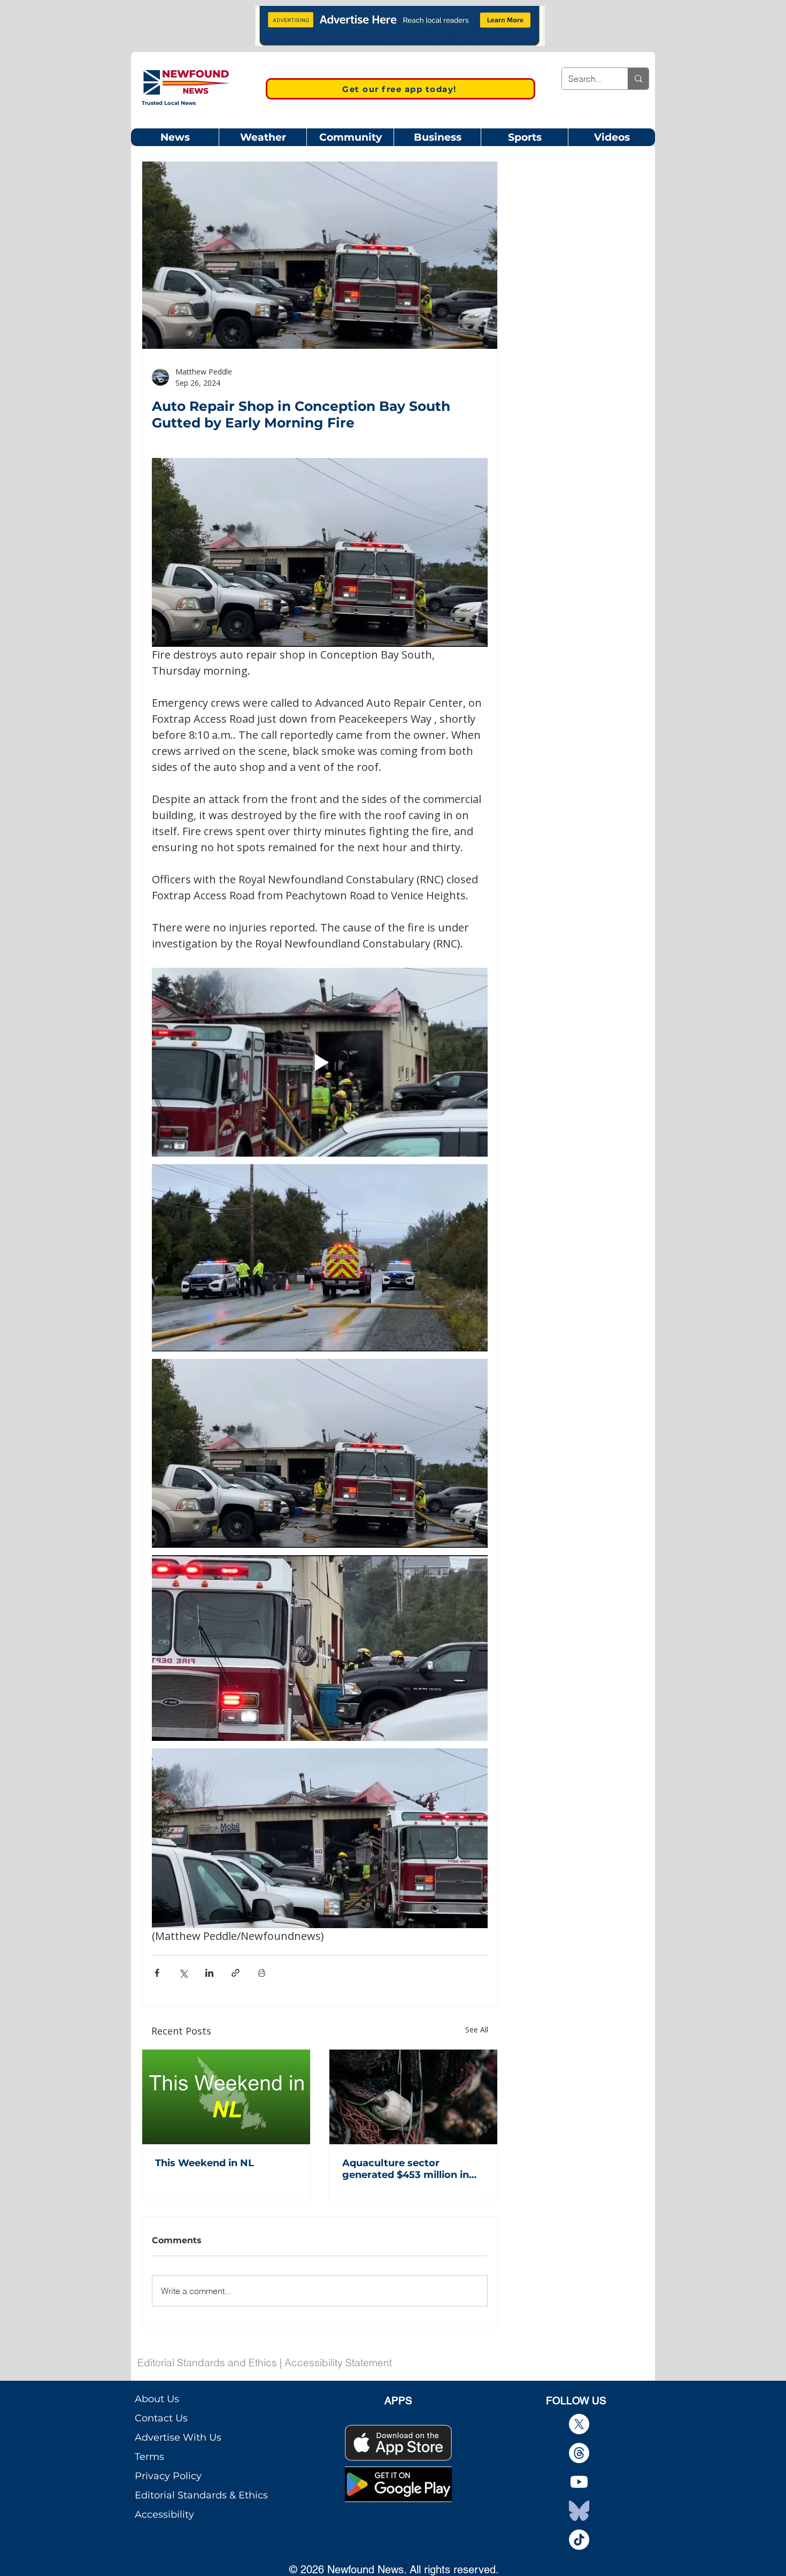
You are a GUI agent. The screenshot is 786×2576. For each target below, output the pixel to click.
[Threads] (579, 2453)
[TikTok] (579, 2540)
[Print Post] (262, 1973)
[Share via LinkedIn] (209, 1973)
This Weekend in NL (205, 2163)
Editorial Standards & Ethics (201, 2495)
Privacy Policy (168, 2476)
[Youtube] (579, 2482)
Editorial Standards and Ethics (207, 2363)
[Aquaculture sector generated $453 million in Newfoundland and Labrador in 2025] (413, 2097)
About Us (157, 2399)
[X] (579, 2424)
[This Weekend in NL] (226, 2097)
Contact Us (161, 2418)
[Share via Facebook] (157, 1973)
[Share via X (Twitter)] (183, 1973)
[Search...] (638, 79)
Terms (149, 2457)
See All (477, 2030)
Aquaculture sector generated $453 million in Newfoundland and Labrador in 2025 (406, 2169)
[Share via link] (236, 1973)
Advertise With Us (178, 2437)
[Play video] (320, 1062)
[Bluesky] (579, 2511)
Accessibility (164, 2514)
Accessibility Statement (338, 2363)
